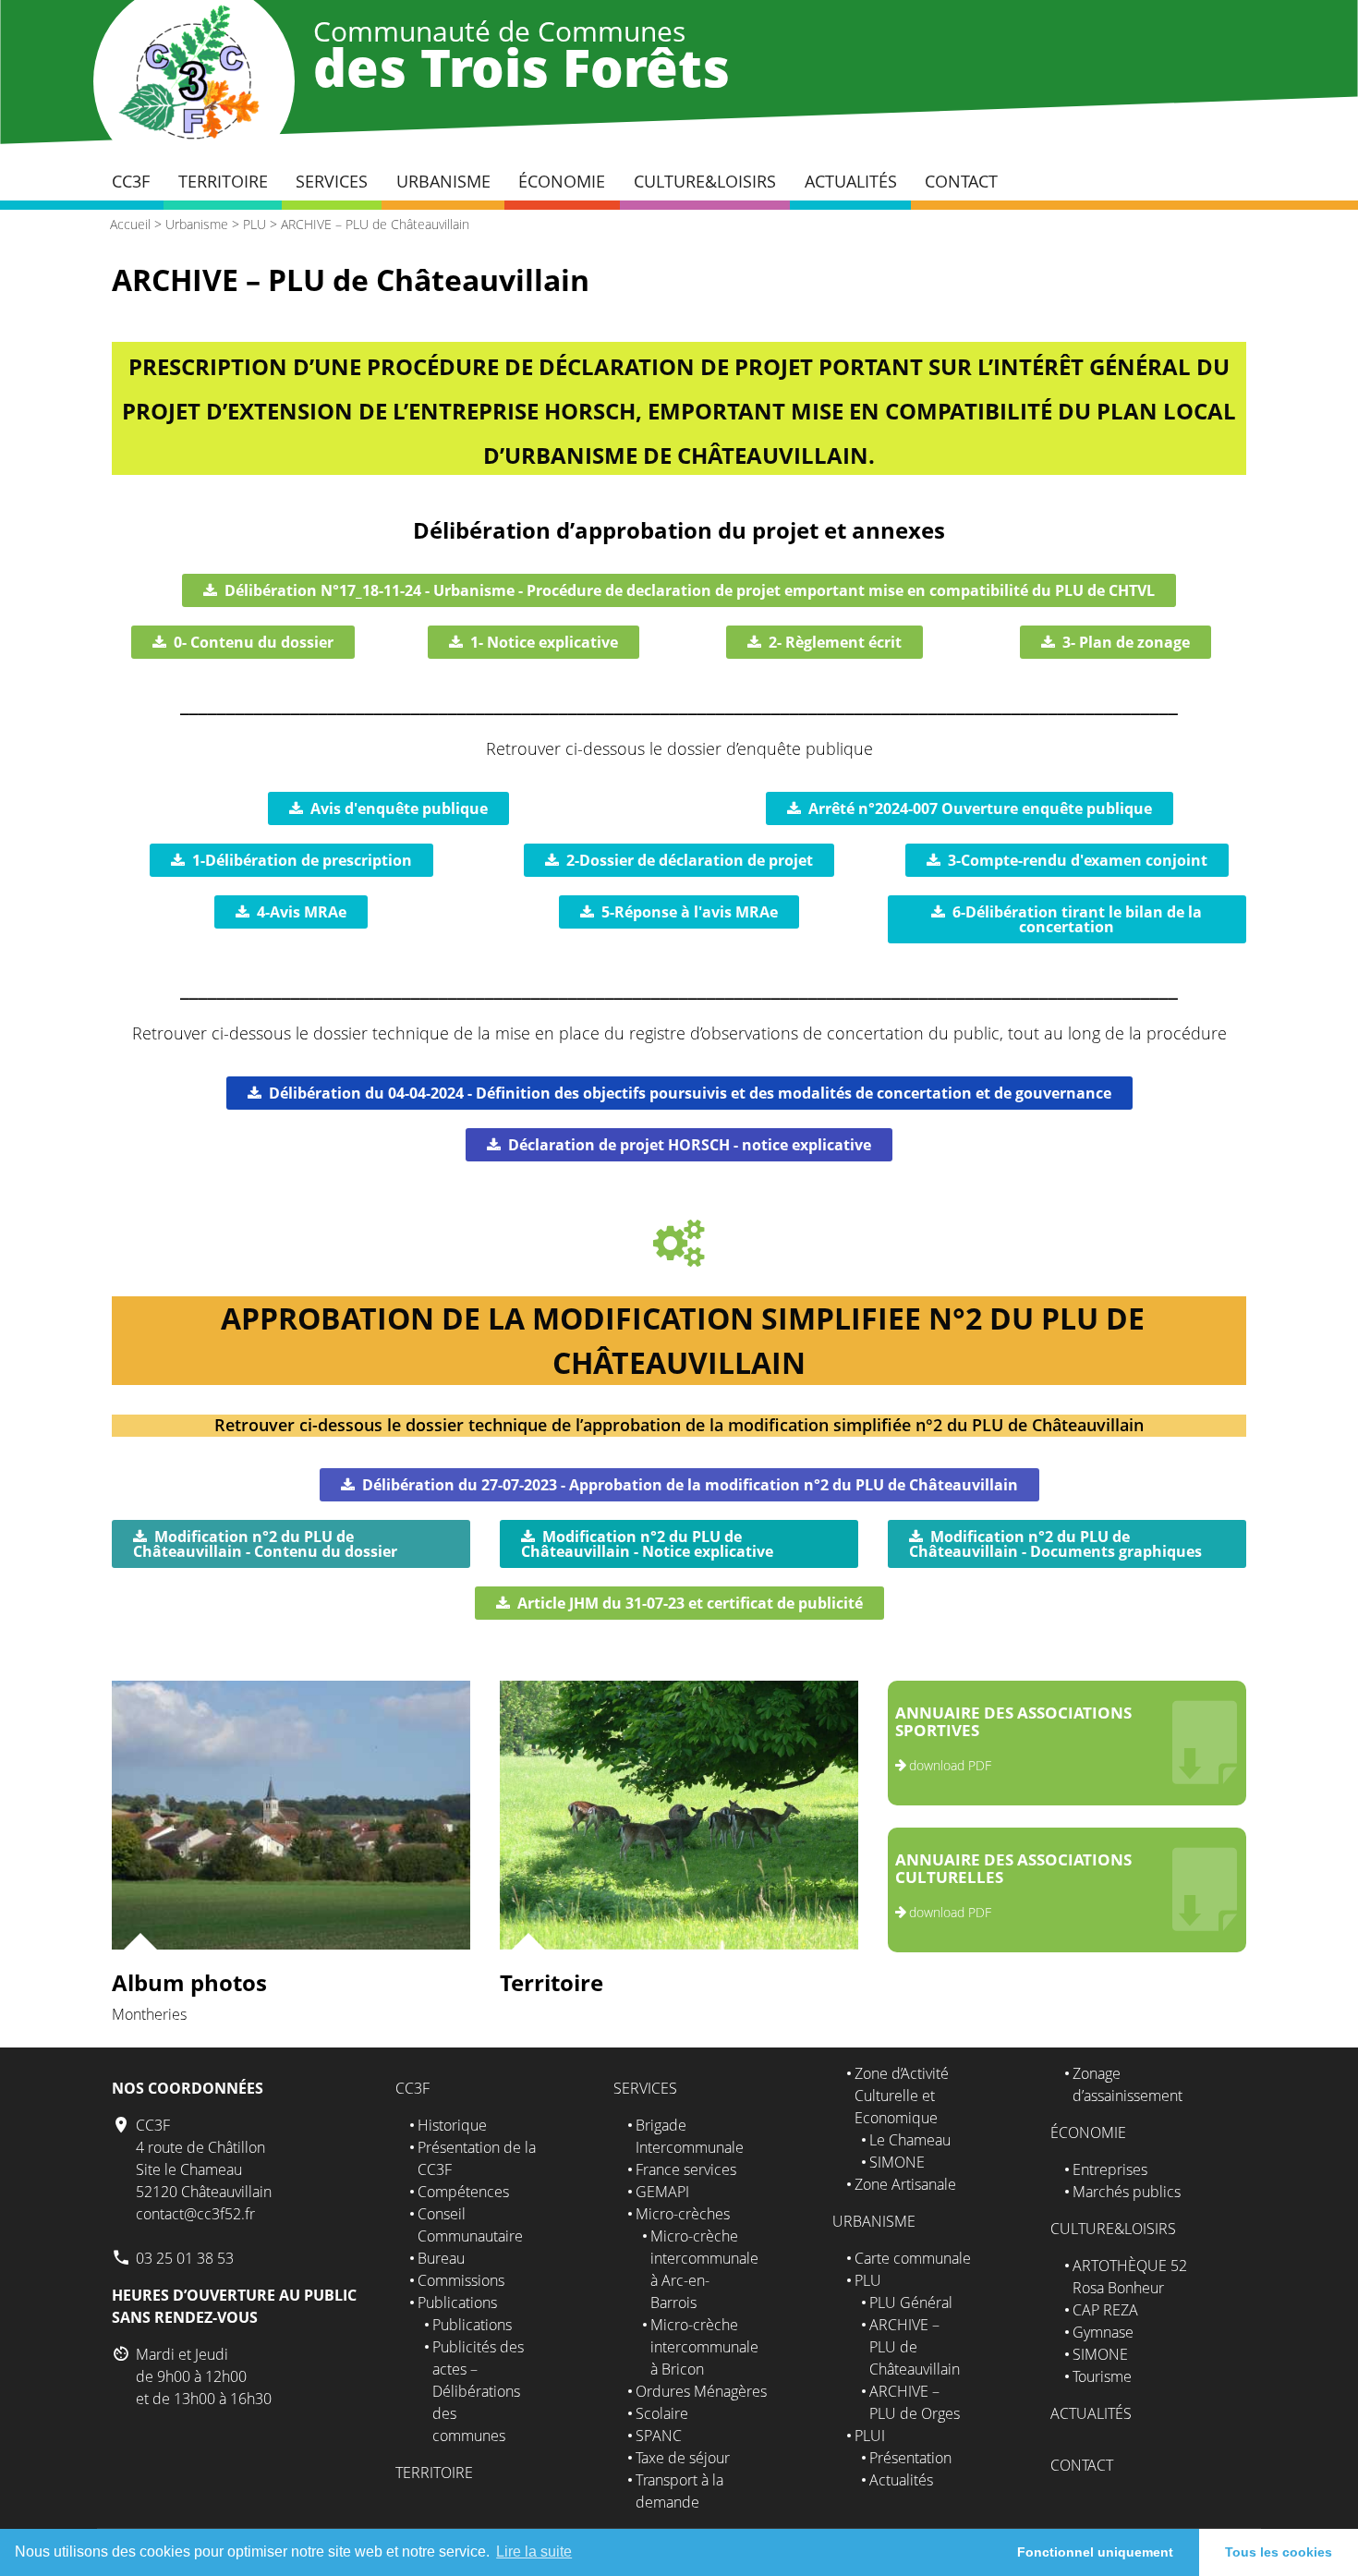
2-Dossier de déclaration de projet (690, 860)
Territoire (223, 181)
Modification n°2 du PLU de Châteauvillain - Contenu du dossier (265, 1544)
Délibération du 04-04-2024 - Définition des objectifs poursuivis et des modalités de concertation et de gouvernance (690, 1093)
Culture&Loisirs (705, 181)
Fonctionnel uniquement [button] (1095, 2552)
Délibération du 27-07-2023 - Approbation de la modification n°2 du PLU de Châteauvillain (690, 1485)
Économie (562, 181)
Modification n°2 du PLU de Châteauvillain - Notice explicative (647, 1544)
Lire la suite (534, 2552)
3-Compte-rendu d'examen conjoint (1078, 860)
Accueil (130, 224)
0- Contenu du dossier (254, 642)
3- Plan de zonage (1126, 642)
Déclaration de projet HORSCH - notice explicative (690, 1145)
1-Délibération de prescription (302, 860)
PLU (255, 224)
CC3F (131, 181)
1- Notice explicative (544, 642)
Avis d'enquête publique (399, 808)
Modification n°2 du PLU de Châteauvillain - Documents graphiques (1055, 1544)
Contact (961, 181)
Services (332, 181)
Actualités (851, 181)
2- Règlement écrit (835, 642)
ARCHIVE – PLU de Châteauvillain (375, 224)
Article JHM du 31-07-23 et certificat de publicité (690, 1603)
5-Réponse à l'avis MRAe (690, 912)
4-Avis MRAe (302, 912)
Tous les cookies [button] (1279, 2552)
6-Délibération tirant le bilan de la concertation (1077, 919)
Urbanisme (443, 181)
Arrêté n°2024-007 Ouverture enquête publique (980, 808)
